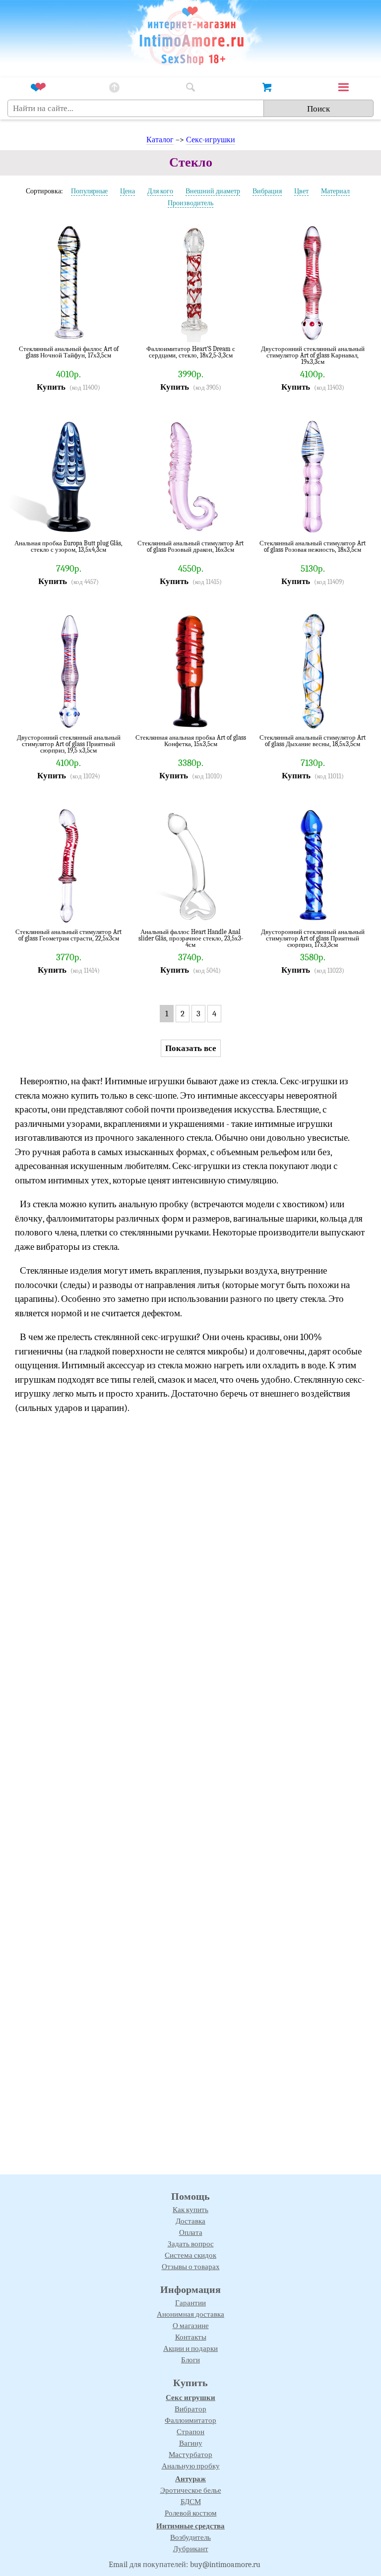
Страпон (190, 2432)
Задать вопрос (191, 2244)
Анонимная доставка (190, 2314)
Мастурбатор (190, 2455)
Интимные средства (190, 2526)
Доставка (190, 2221)
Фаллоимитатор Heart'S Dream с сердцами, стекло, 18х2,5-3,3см (191, 352)
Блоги (190, 2360)
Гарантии (190, 2303)
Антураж (190, 2479)
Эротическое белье (191, 2490)
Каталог (160, 140)
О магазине (191, 2326)
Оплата (191, 2232)
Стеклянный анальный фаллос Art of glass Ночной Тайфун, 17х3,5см (69, 352)
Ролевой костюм (191, 2513)
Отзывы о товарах (191, 2267)
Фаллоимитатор (190, 2420)
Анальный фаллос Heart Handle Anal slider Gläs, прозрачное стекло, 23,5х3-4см (191, 938)
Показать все (191, 1048)
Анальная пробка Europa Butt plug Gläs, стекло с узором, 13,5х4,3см (68, 547)
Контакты (191, 2337)
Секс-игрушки (211, 140)
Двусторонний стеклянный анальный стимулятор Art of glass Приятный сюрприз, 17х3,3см (313, 938)
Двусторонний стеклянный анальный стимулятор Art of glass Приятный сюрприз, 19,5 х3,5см (69, 744)
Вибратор (190, 2409)
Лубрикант (191, 2549)
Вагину (191, 2443)
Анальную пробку (191, 2466)
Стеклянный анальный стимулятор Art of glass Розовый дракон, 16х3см (190, 547)
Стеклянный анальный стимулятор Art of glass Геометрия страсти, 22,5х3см (68, 935)
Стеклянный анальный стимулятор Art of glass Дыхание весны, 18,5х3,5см (313, 741)
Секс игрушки (190, 2398)
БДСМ (191, 2502)
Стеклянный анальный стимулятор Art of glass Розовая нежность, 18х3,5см (313, 547)
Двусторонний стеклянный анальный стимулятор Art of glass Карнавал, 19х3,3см (313, 355)
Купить (51, 387)
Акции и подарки (190, 2348)
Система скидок (190, 2255)
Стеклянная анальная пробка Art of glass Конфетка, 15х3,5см (191, 741)
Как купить (190, 2210)
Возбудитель (190, 2537)
